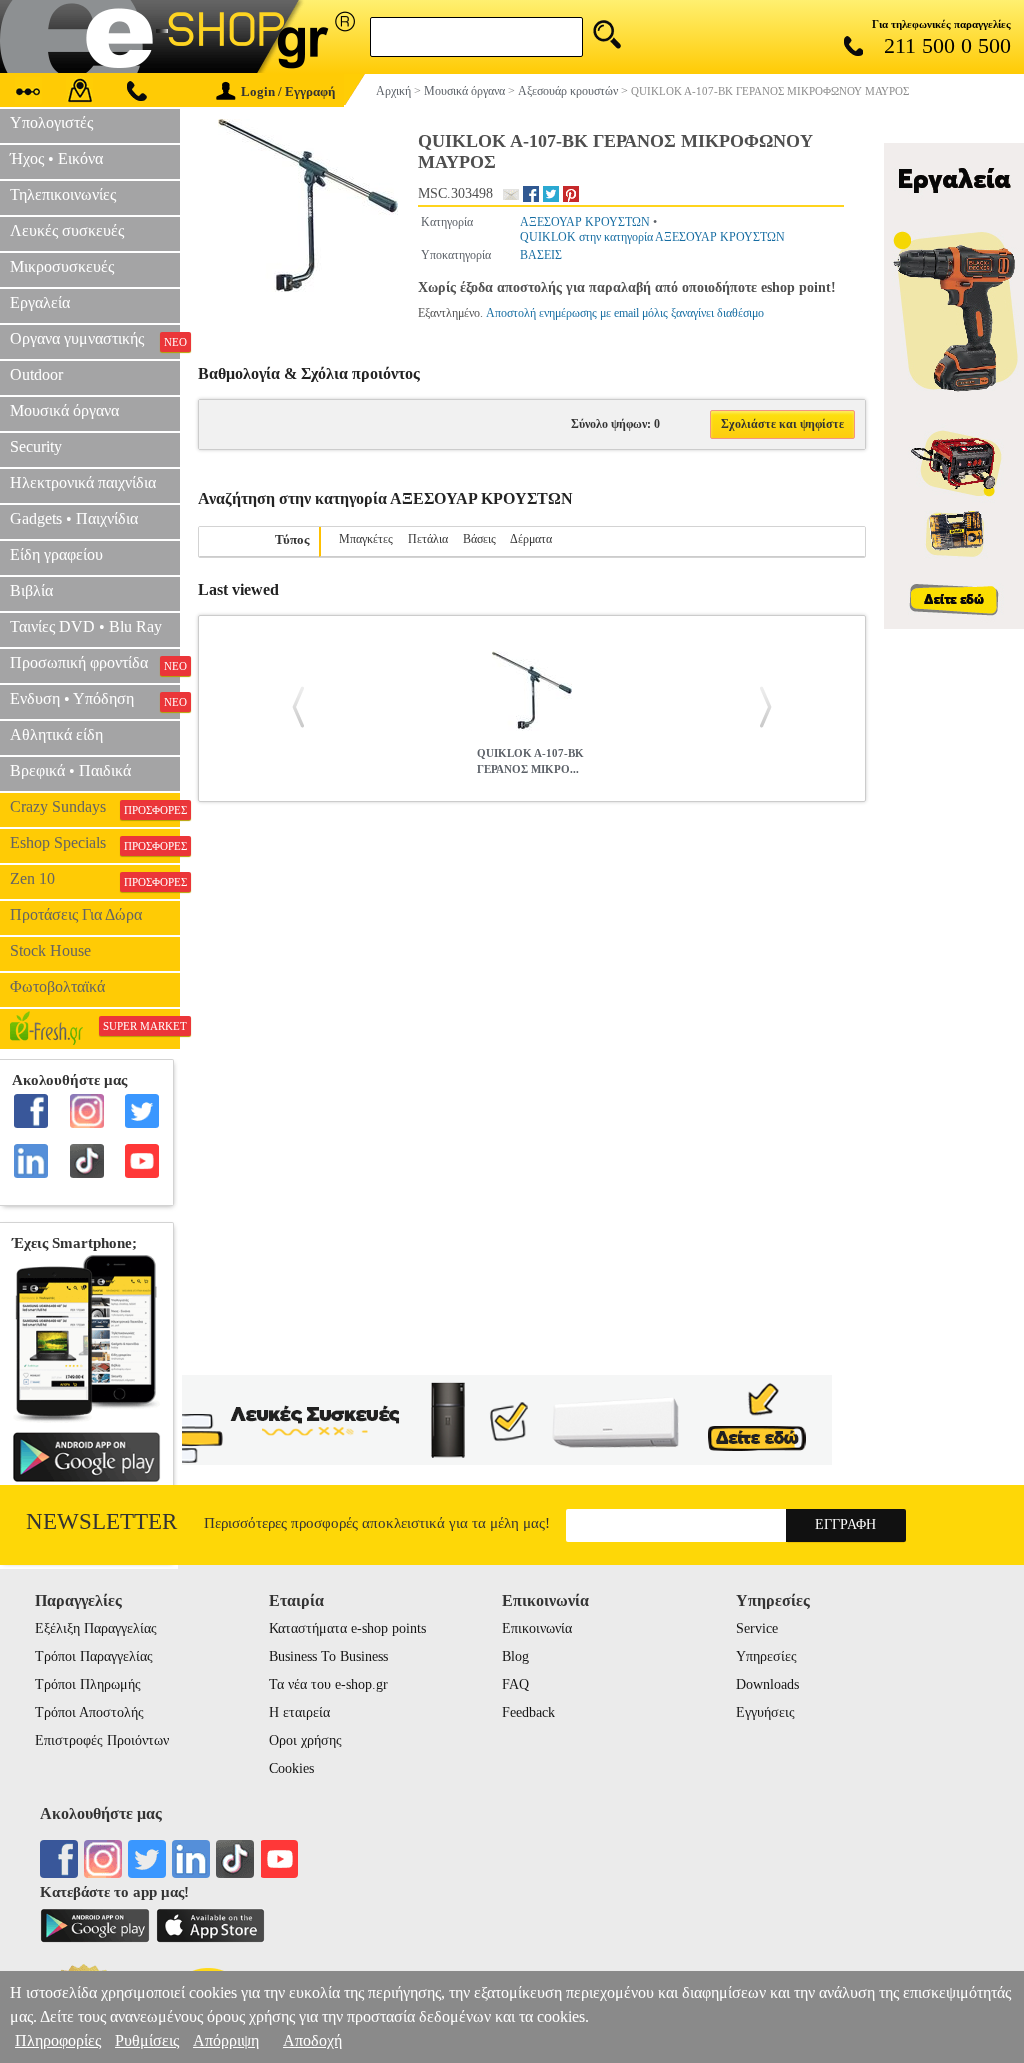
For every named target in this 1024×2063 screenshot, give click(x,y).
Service (757, 1628)
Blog (515, 1656)
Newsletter (101, 1521)
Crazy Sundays (95, 807)
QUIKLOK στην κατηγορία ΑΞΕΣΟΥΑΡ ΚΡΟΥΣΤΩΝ (652, 237)
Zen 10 (95, 879)
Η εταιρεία (299, 1712)
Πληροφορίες (58, 2040)
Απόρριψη (226, 2040)
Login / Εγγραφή (288, 91)
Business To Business (328, 1656)
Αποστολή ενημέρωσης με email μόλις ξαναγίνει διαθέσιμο (625, 313)
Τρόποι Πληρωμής (88, 1684)
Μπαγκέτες (366, 539)
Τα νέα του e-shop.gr (328, 1684)
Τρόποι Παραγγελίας (94, 1656)
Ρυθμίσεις (147, 2040)
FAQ (515, 1684)
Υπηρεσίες (766, 1656)
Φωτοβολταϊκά (57, 986)
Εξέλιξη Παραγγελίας (96, 1628)
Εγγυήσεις (765, 1712)
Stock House (50, 950)
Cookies (291, 1768)
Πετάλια (428, 539)
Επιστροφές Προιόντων (102, 1740)
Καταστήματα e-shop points (347, 1628)
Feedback (528, 1712)
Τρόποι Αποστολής (89, 1712)
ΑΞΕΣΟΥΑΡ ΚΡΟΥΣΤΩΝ (585, 222)
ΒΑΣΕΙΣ (541, 255)
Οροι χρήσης (305, 1740)
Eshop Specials (95, 843)
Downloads (767, 1684)
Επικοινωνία (537, 1628)
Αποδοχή (312, 2040)
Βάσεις (479, 539)
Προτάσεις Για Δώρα (76, 914)
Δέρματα (531, 539)
